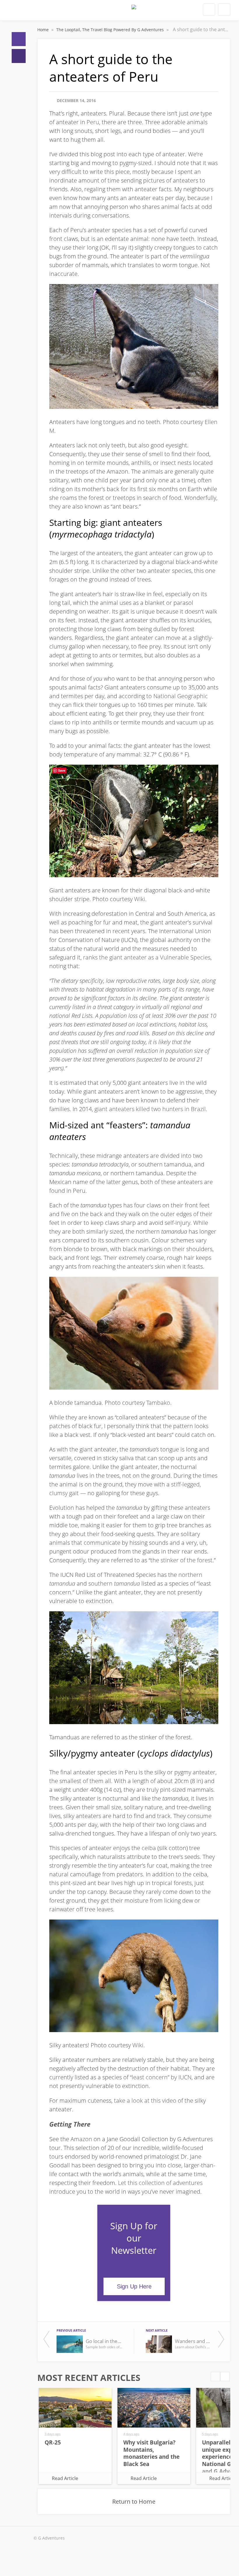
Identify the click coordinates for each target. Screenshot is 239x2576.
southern (114, 1583)
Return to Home (134, 2501)
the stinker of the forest (181, 1560)
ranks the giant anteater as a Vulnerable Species (147, 957)
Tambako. (159, 1403)
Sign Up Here (134, 2286)
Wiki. (140, 899)
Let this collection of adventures (160, 2183)
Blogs (19, 56)
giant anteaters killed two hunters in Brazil (150, 1109)
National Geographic (181, 696)
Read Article (65, 2478)
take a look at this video (145, 2100)
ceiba (149, 1848)
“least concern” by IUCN (161, 2077)
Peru (93, 122)
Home (19, 39)
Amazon (81, 2139)
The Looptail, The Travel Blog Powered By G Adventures (111, 30)
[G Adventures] (134, 12)
